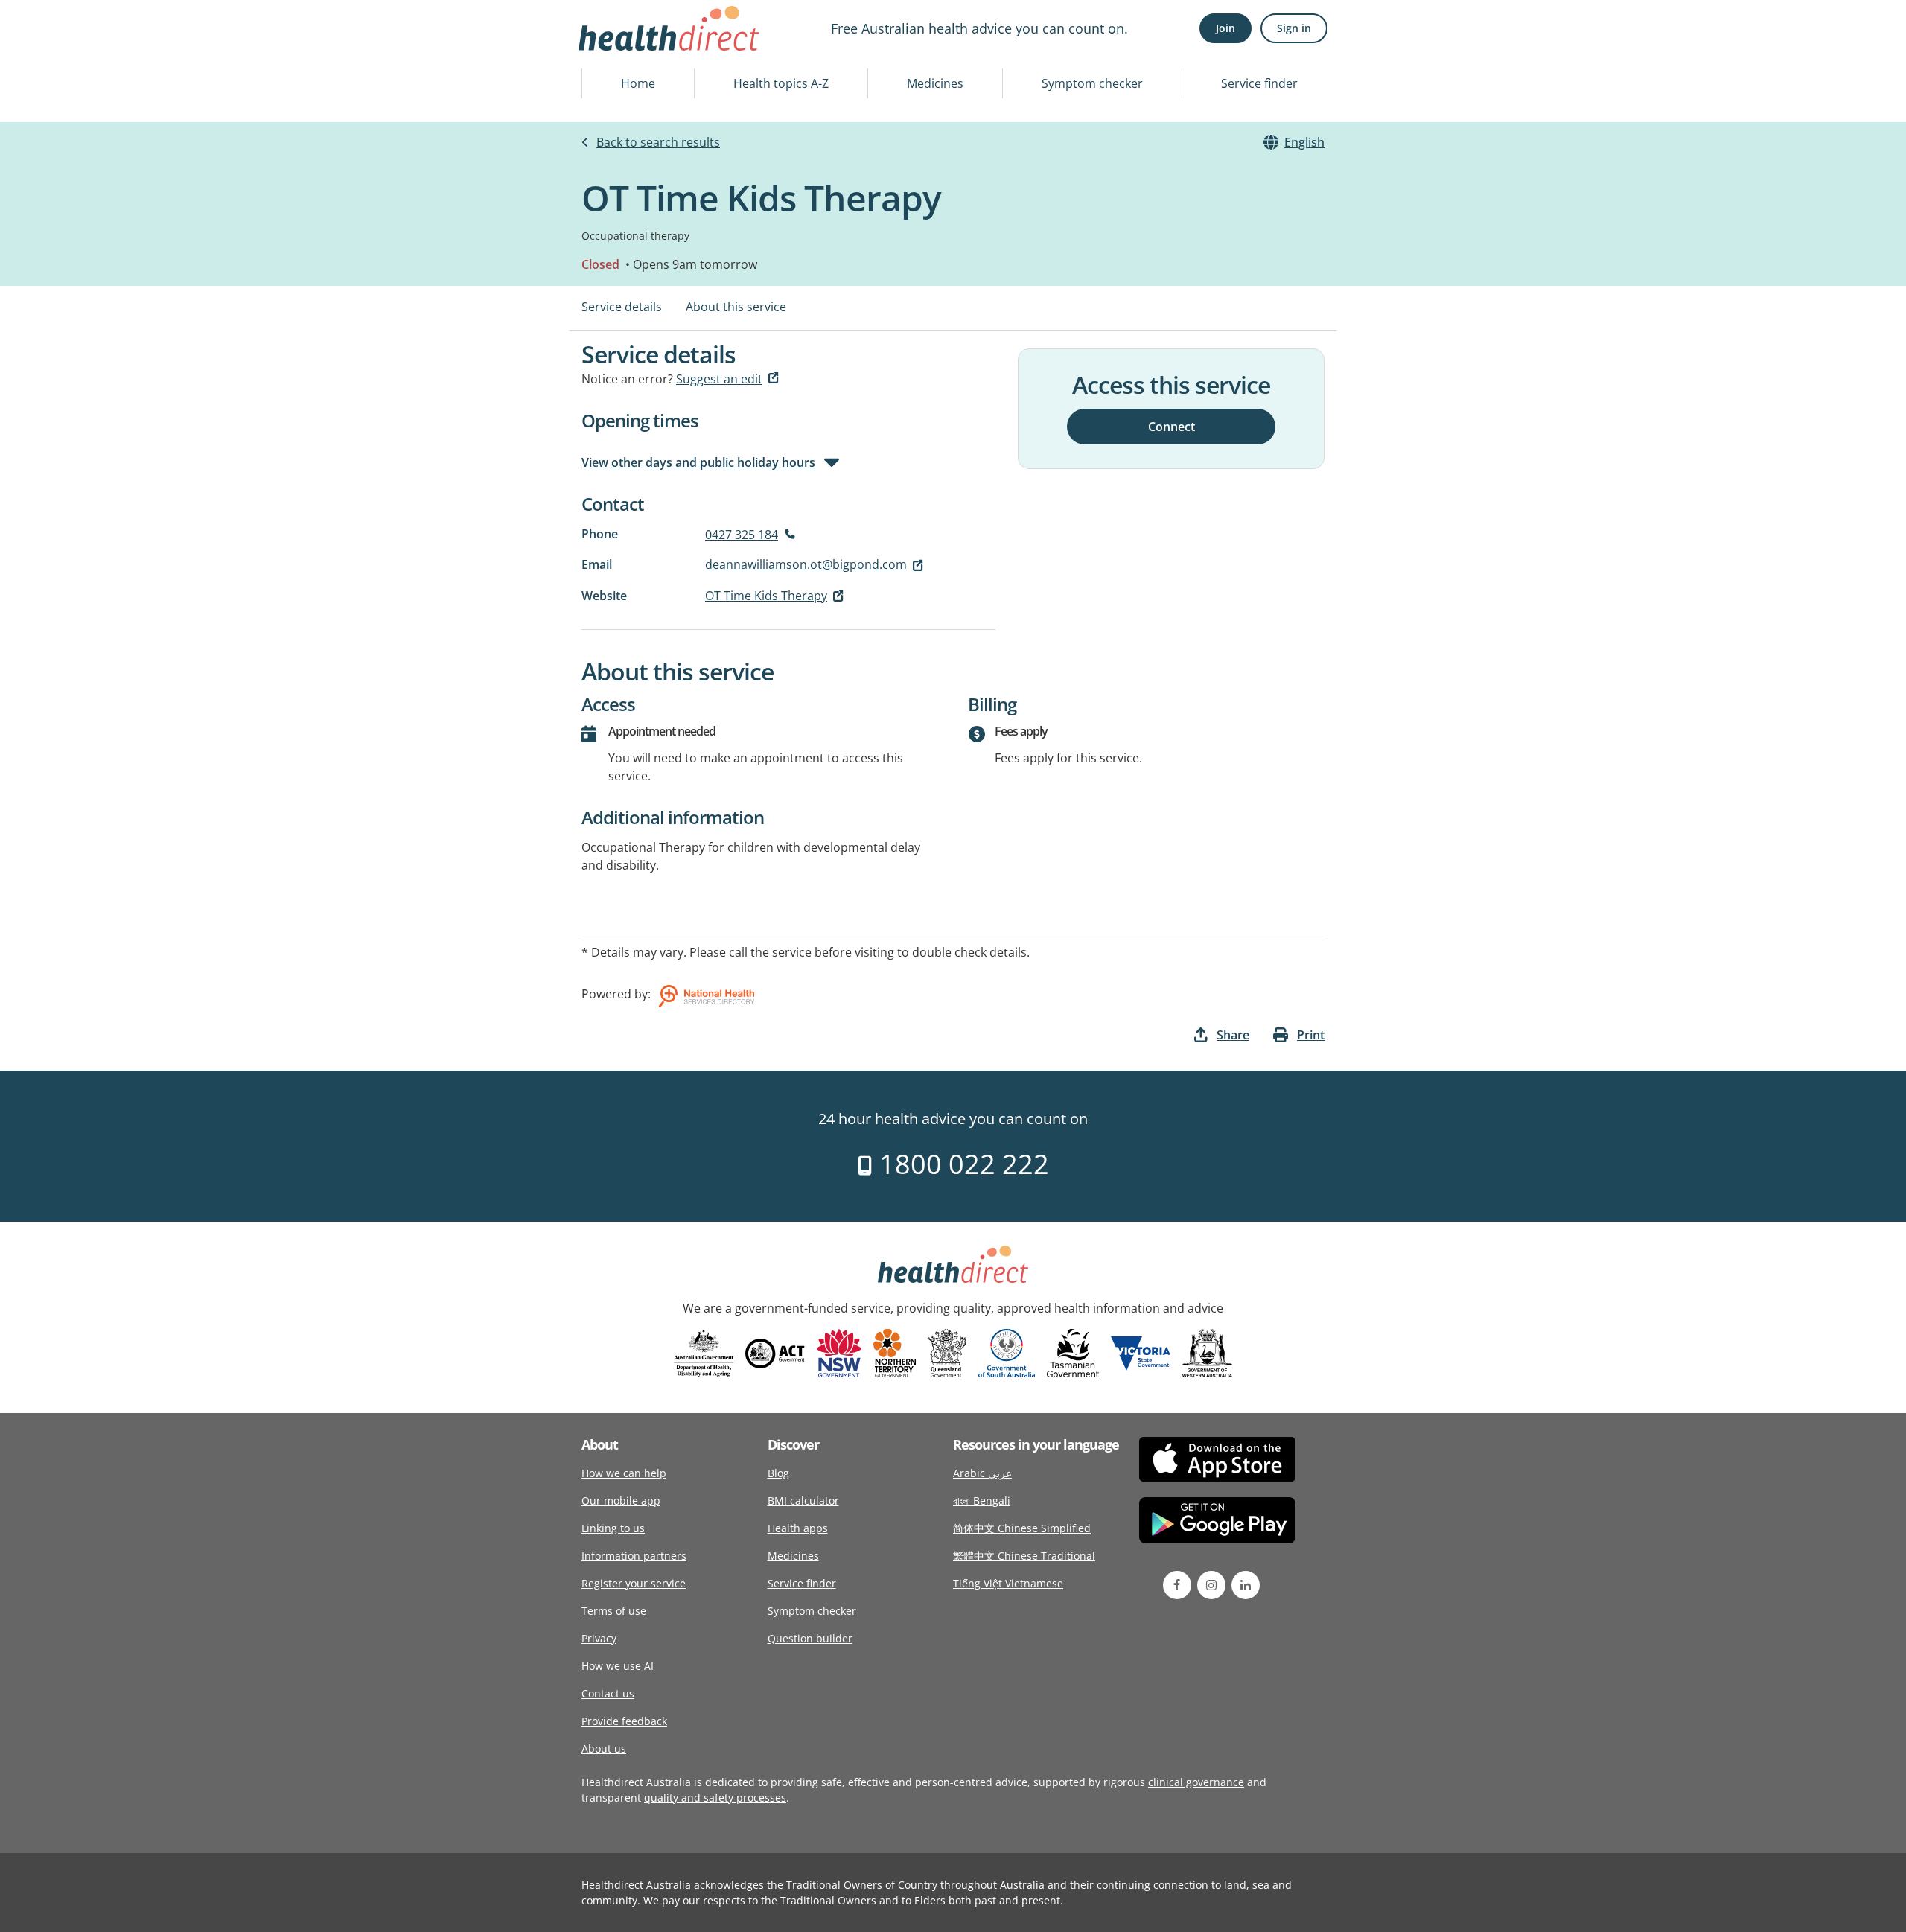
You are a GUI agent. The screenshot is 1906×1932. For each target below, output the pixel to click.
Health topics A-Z (781, 83)
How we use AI (618, 1666)
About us (604, 1748)
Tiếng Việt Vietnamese (1008, 1583)
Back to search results (658, 142)
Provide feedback (624, 1721)
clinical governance (1196, 1782)
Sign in (1294, 28)
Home (638, 83)
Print (1311, 1035)
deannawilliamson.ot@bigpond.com (806, 564)
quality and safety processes (715, 1798)
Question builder (810, 1638)
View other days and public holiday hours (698, 462)
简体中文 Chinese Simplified (1022, 1528)
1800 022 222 (961, 1164)
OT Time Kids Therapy (766, 596)
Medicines (935, 83)
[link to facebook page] (1177, 1585)
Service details (622, 307)
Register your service (634, 1583)
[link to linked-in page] (1246, 1585)
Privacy (599, 1638)
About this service (736, 307)
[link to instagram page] (1211, 1585)
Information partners (634, 1556)
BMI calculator (803, 1501)
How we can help (624, 1473)
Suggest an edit (719, 379)
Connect (1172, 426)
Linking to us (613, 1528)
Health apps (798, 1528)
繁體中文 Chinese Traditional (1024, 1556)
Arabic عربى (982, 1473)
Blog (778, 1473)
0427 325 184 (742, 535)
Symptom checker (1092, 83)
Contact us (608, 1693)
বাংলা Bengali (982, 1501)
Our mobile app (621, 1501)
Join (1225, 28)
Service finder (1259, 83)
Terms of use (614, 1611)
